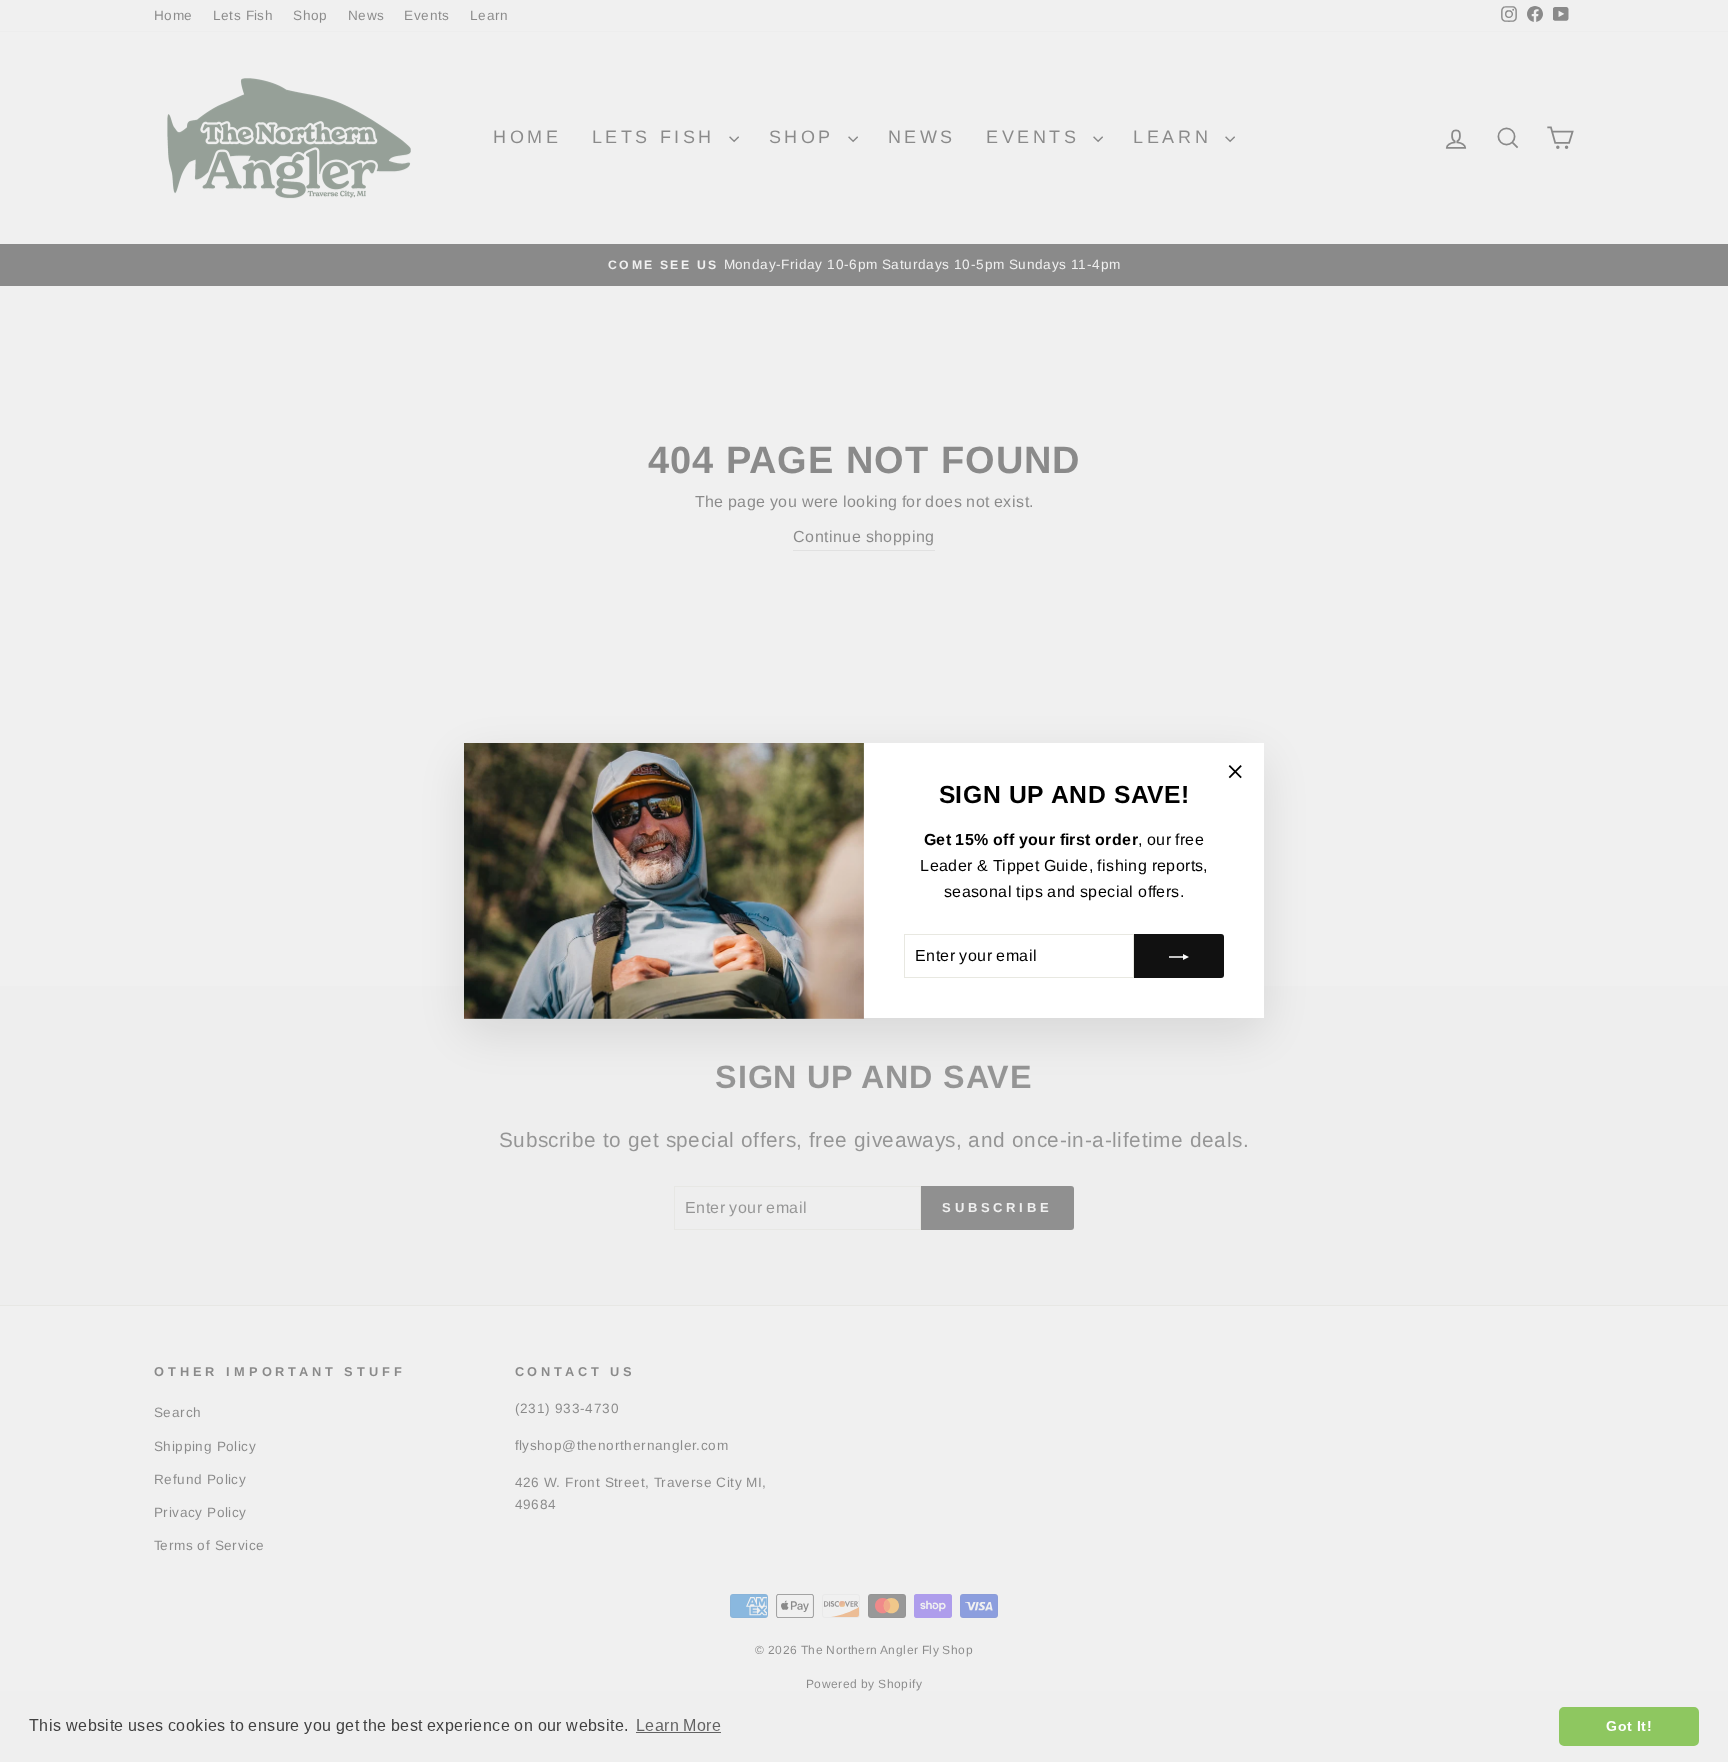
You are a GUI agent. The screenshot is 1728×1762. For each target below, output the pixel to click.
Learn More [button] (678, 1725)
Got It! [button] (1629, 1726)
